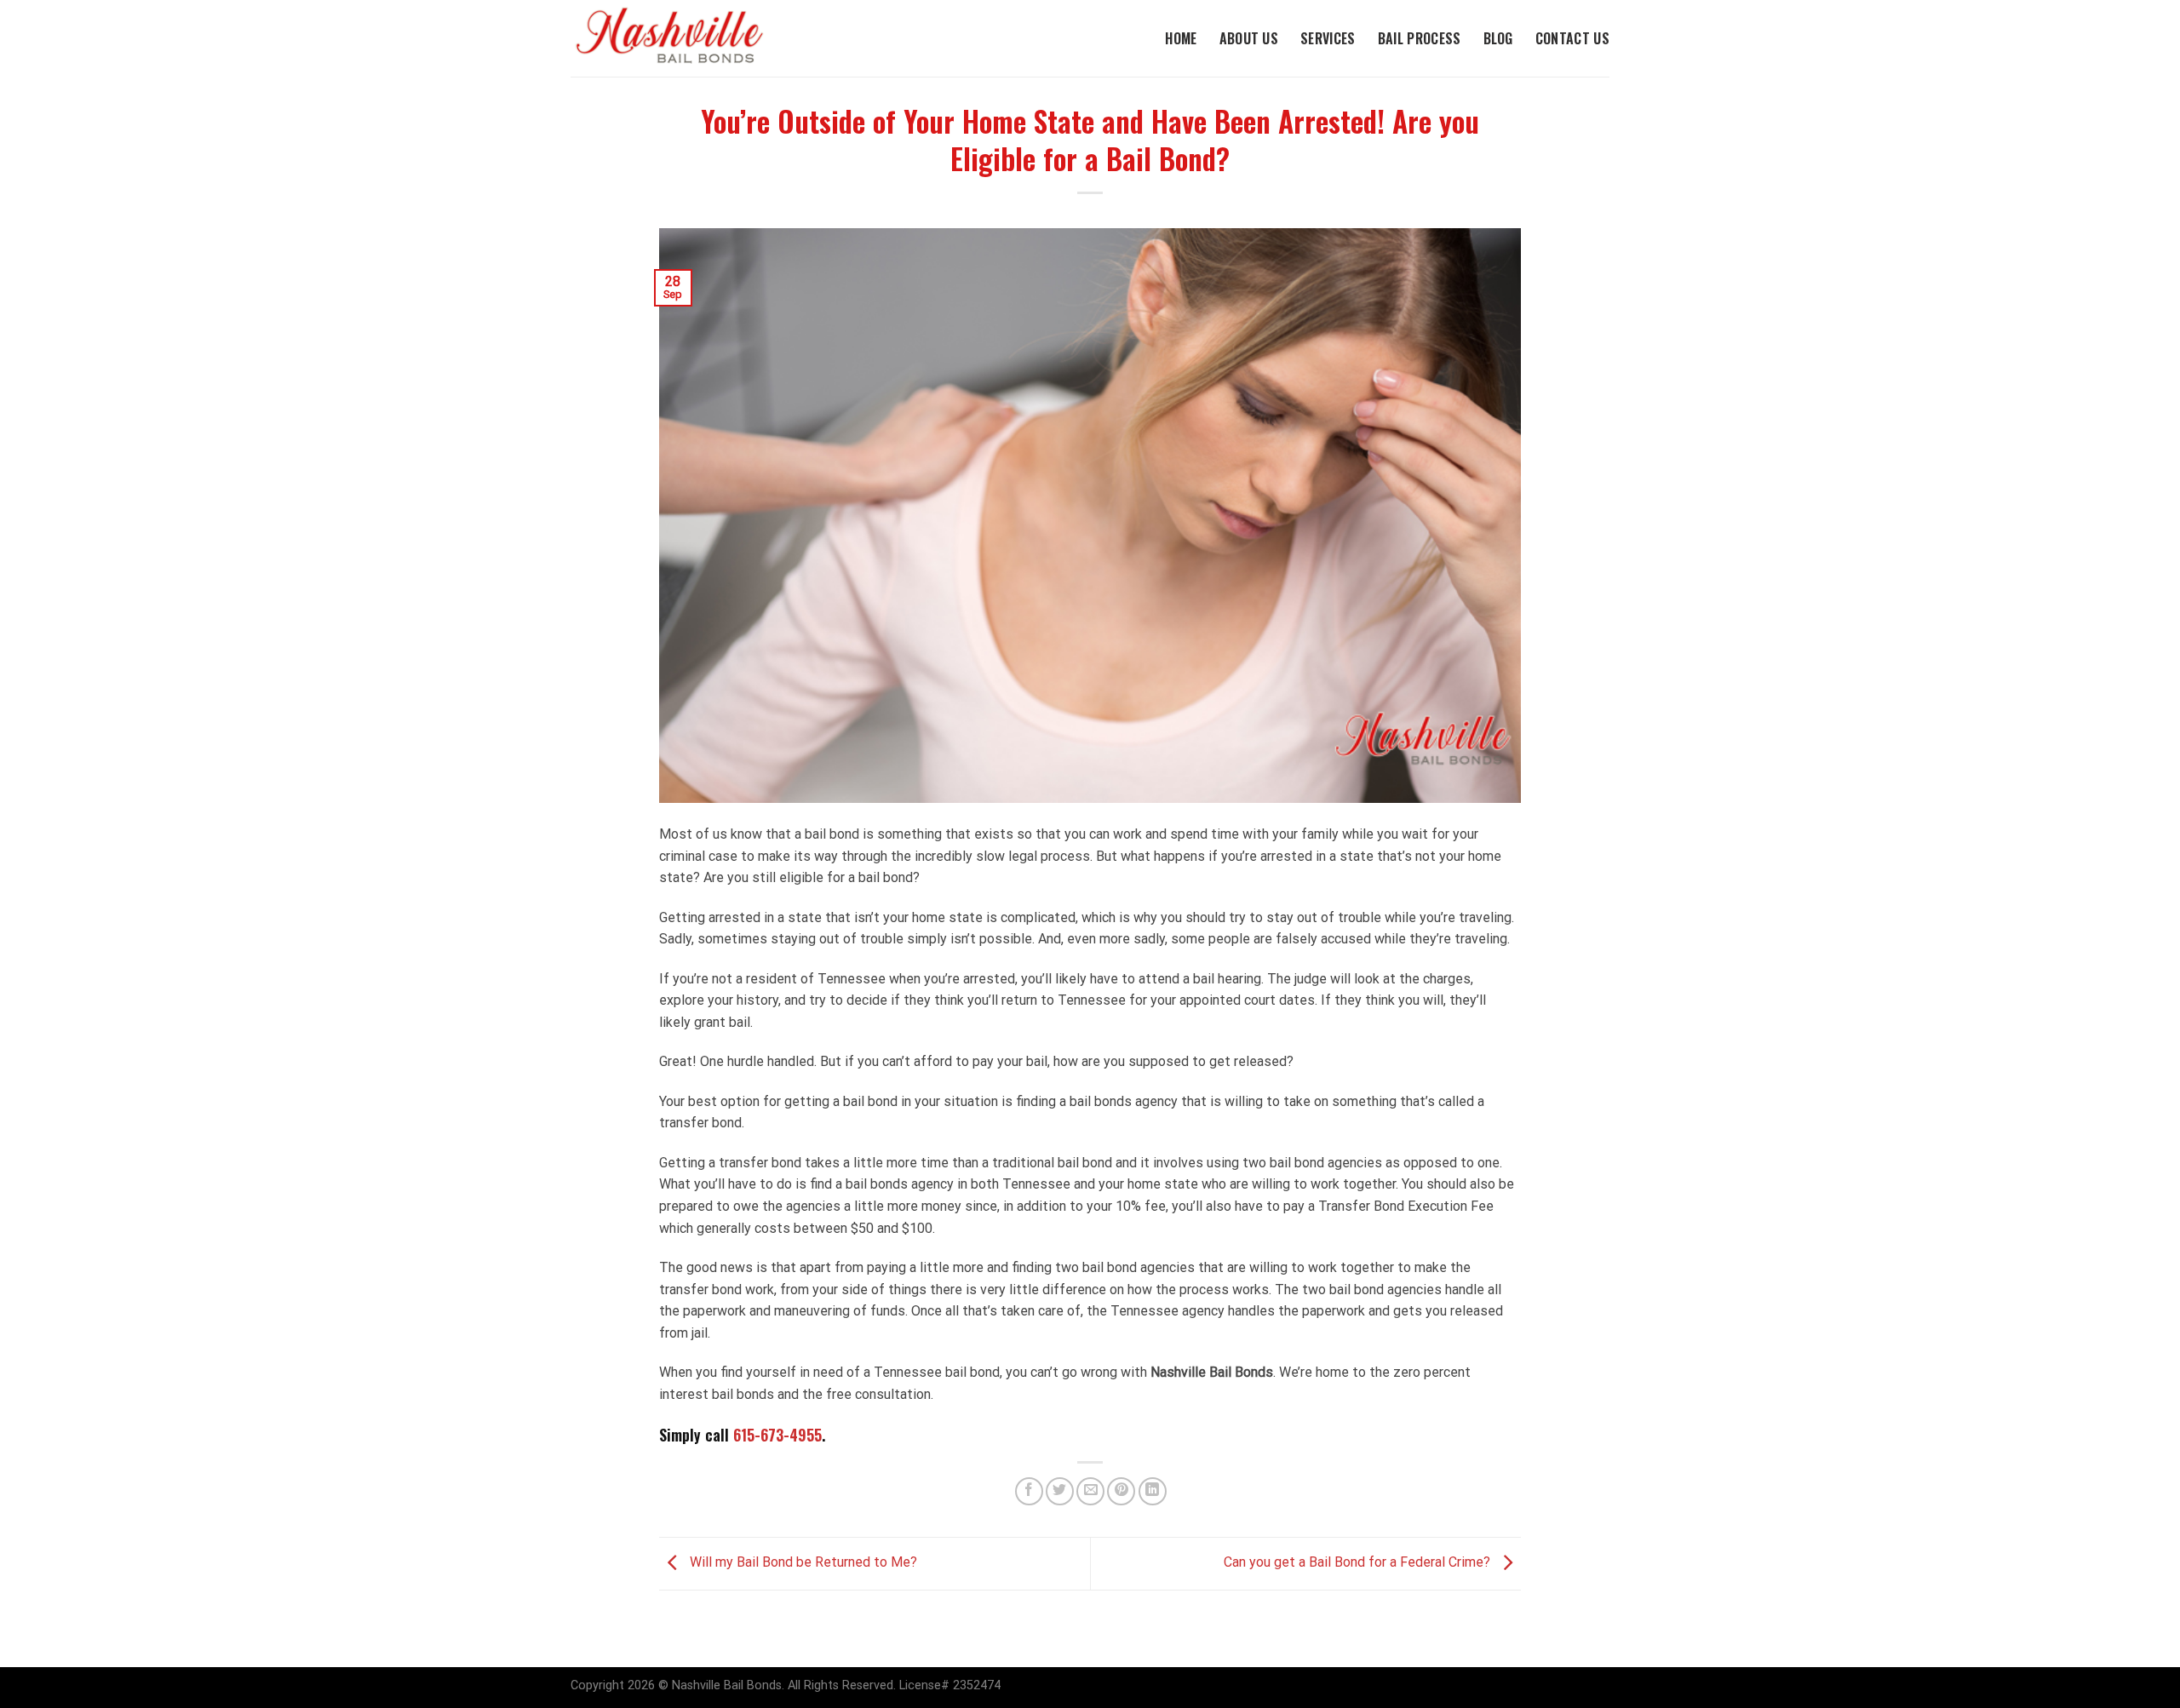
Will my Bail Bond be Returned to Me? (802, 1563)
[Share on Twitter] (1060, 1491)
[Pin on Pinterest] (1121, 1491)
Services (1328, 38)
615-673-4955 (777, 1435)
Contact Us (1572, 38)
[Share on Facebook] (1029, 1491)
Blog (1498, 38)
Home (1181, 38)
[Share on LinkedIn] (1153, 1491)
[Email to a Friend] (1090, 1491)
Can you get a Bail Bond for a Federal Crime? (1359, 1563)
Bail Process (1420, 38)
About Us (1249, 38)
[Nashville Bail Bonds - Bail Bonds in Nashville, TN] (686, 38)
